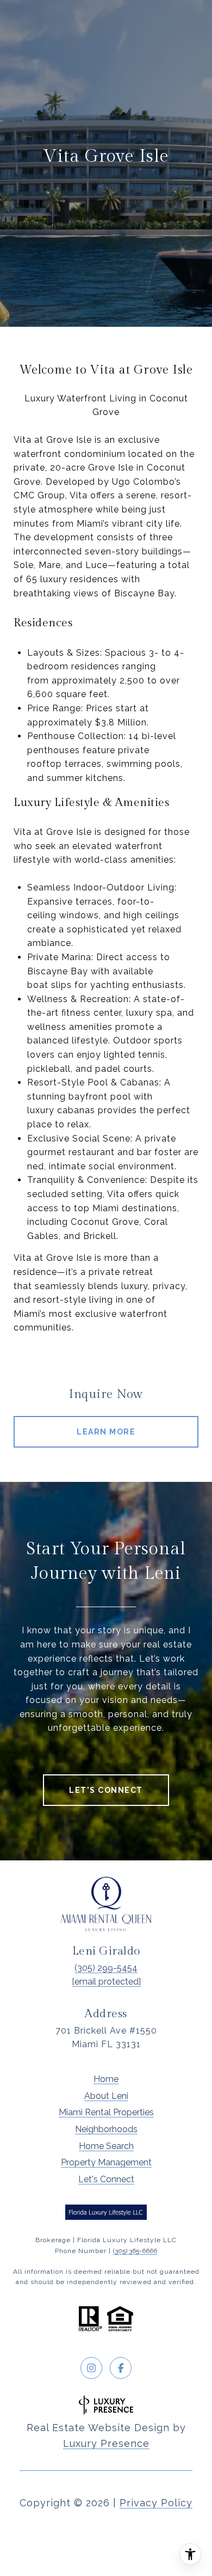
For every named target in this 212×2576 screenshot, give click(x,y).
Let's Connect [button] (106, 1790)
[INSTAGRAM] (91, 2368)
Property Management (106, 2162)
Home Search (106, 2146)
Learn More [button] (106, 1432)
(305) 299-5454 (106, 1968)
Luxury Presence (106, 2443)
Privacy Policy (156, 2503)
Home (106, 2079)
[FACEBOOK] (121, 2368)
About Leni (106, 2096)
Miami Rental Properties (106, 2112)
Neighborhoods (106, 2129)
